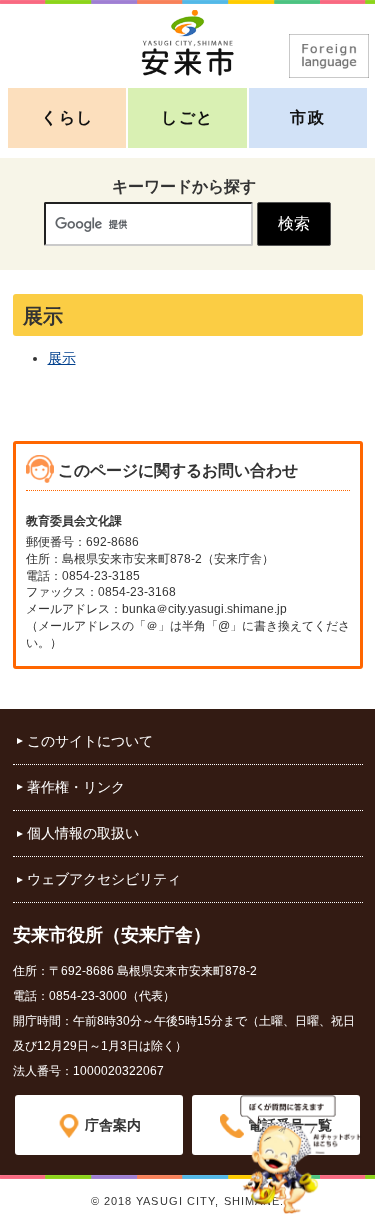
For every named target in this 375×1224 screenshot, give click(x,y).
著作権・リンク (76, 787)
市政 (307, 117)
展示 (62, 358)
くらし (67, 117)
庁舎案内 (113, 1125)
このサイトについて (90, 741)
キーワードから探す (184, 186)
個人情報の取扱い (83, 833)
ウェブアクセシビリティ (104, 879)
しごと (187, 117)
